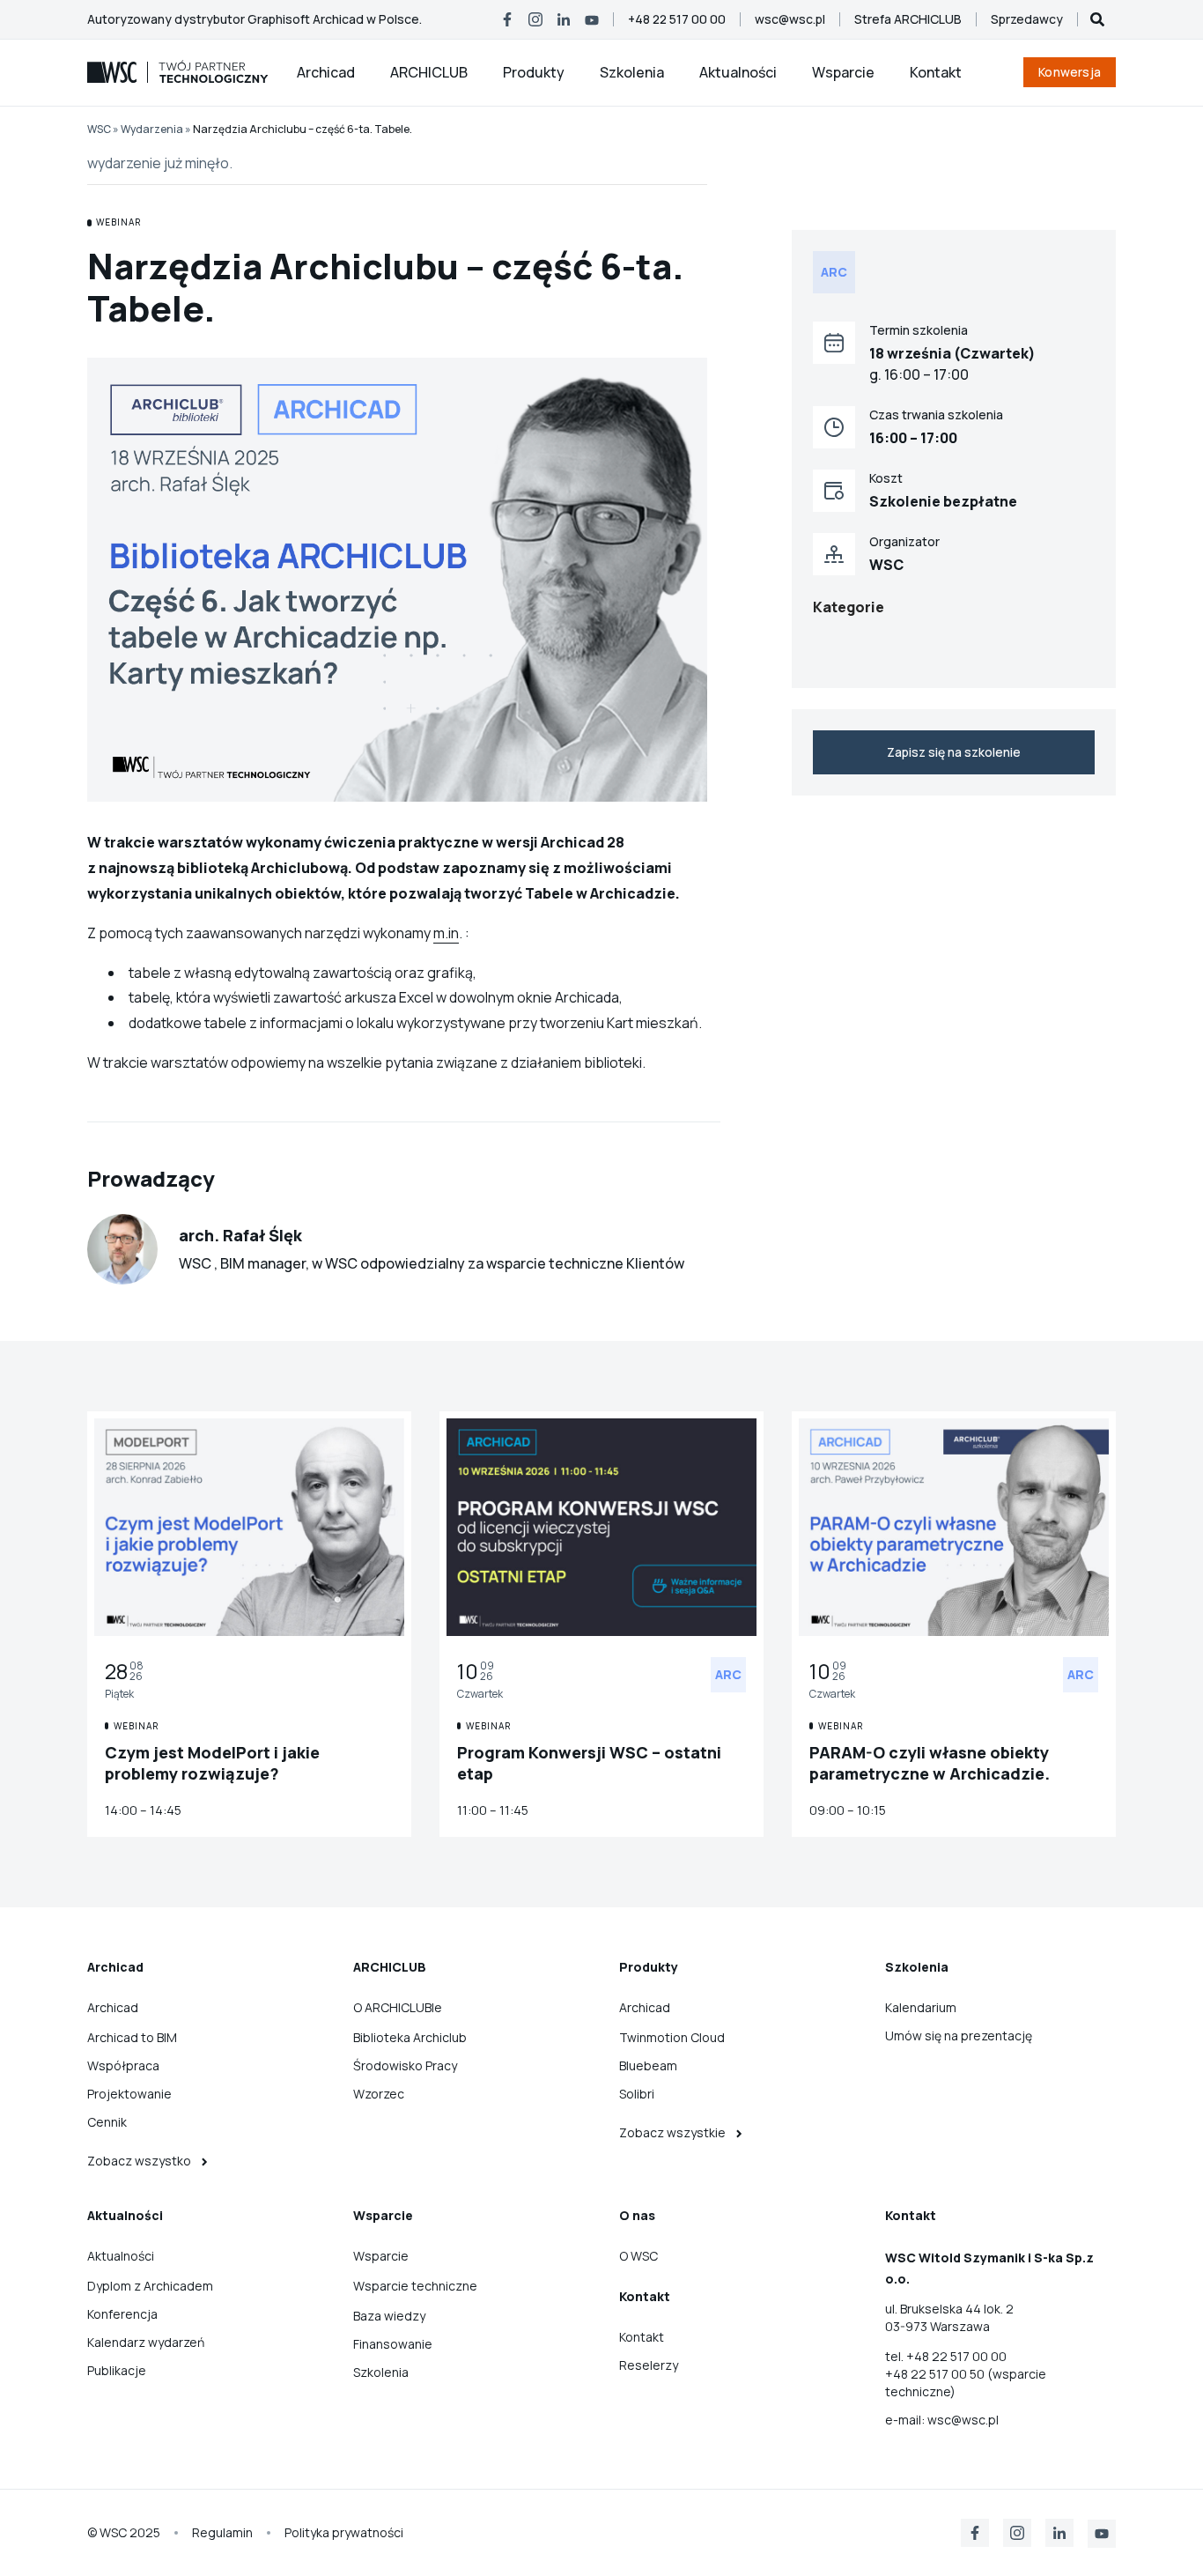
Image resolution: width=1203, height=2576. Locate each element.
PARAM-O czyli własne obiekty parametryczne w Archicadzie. (930, 1763)
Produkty (534, 72)
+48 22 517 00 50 (936, 2374)
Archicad (326, 72)
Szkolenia (632, 72)
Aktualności (738, 72)
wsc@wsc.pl (963, 2420)
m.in (446, 933)
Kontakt (936, 72)
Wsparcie (843, 72)
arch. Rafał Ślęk (240, 1235)
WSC (99, 129)
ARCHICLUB (429, 72)
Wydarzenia (152, 129)
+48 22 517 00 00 (956, 2356)
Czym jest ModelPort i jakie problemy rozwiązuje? (212, 1763)
